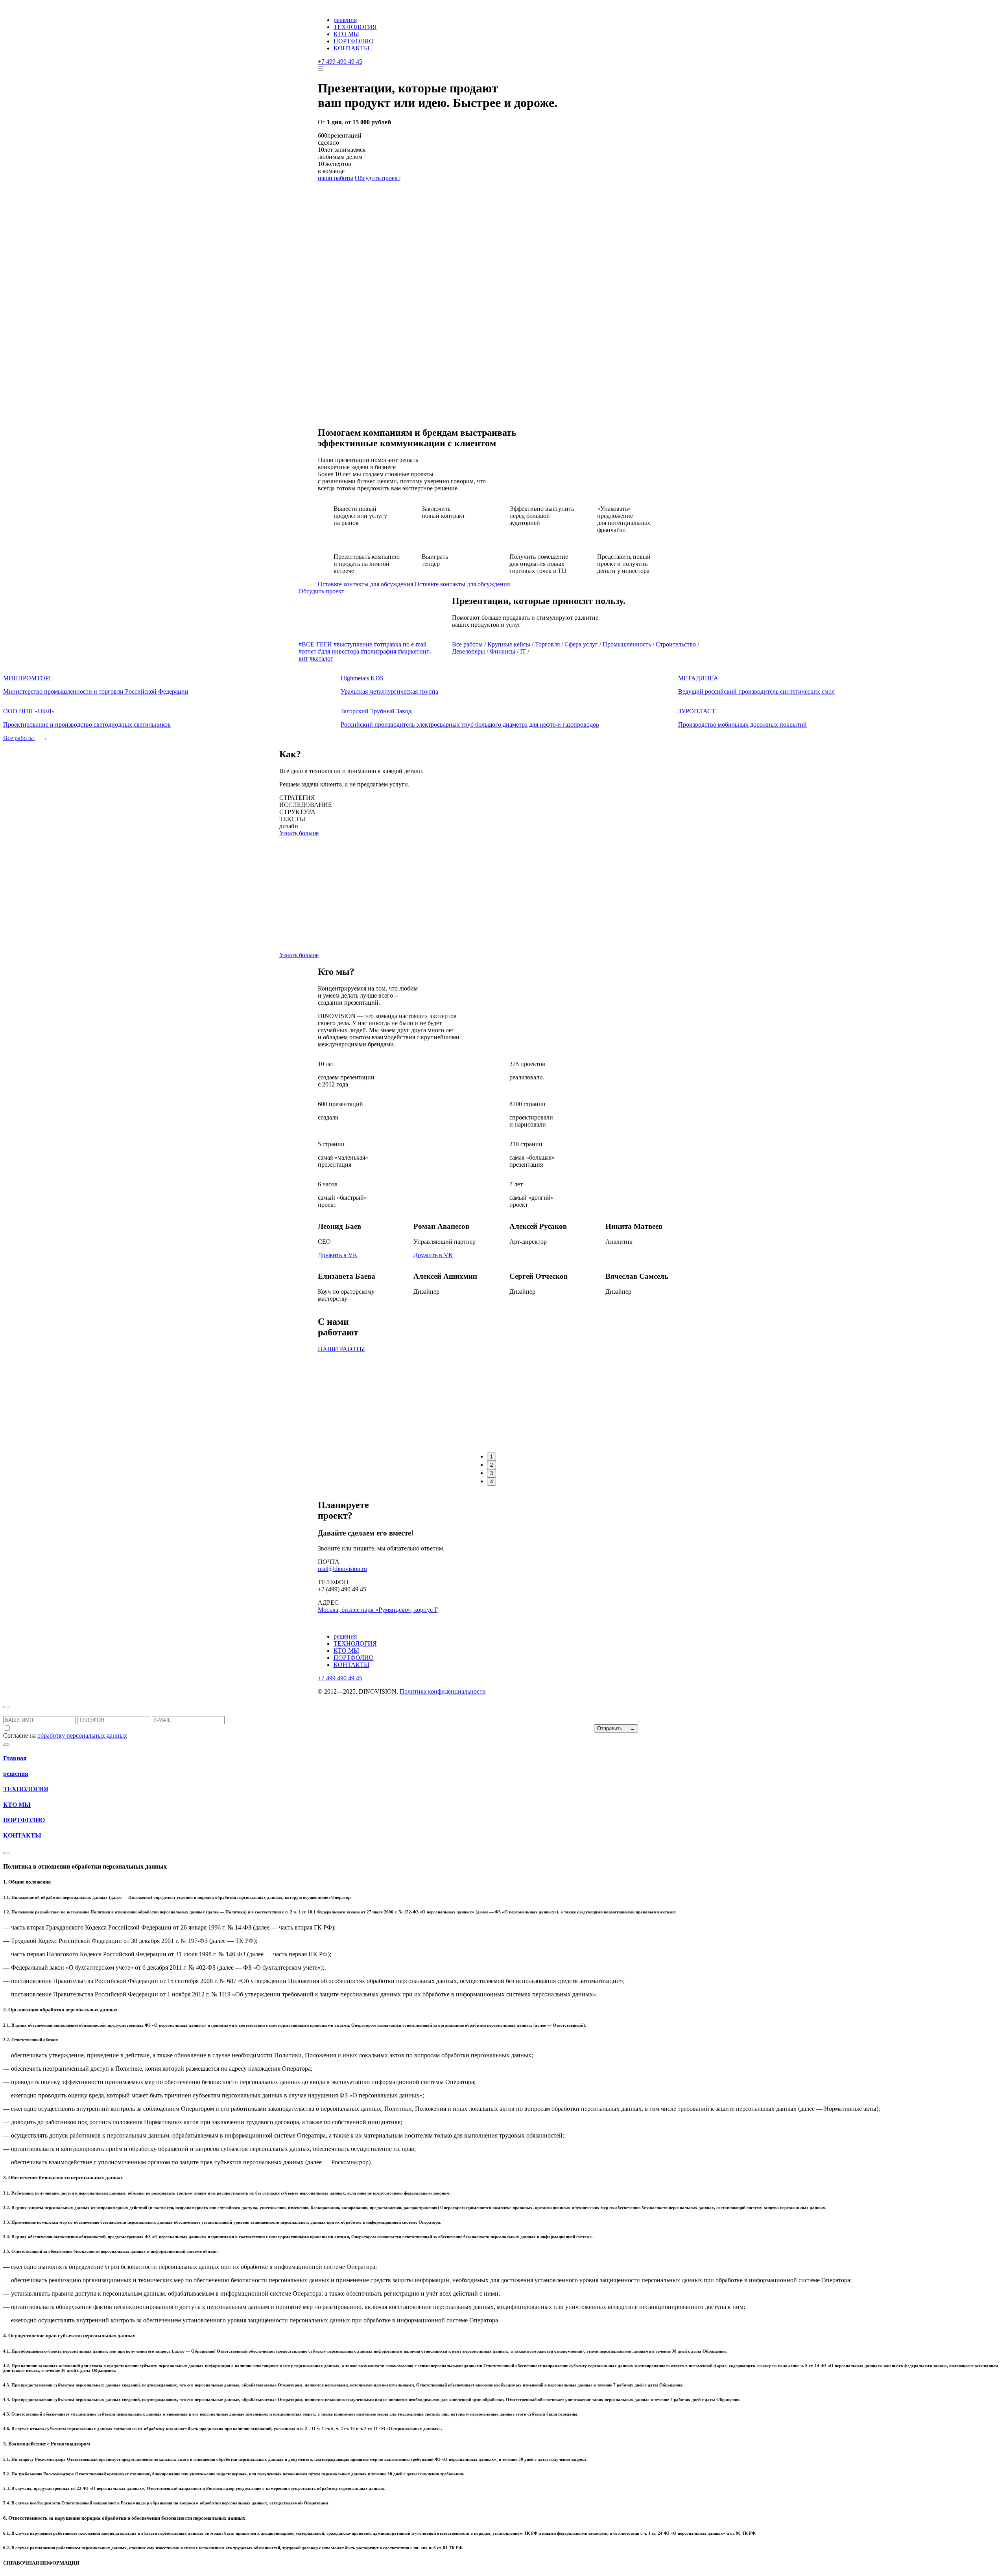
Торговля (547, 644)
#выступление (353, 644)
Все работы (467, 644)
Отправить (616, 1728)
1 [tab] (492, 1457)
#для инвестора (338, 651)
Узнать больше (299, 833)
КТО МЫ (346, 34)
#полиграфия (378, 651)
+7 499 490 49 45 (340, 62)
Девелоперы (468, 651)
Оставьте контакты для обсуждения (365, 584)
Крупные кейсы (509, 644)
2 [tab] (492, 1465)
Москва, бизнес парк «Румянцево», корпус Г (378, 1610)
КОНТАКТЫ (351, 48)
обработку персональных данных (82, 1735)
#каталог (321, 658)
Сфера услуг (581, 644)
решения (345, 20)
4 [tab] (492, 1481)
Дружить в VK (338, 1255)
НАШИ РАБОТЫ (341, 1349)
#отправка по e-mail (400, 644)
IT (523, 651)
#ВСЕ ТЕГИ (315, 644)
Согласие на (65, 1735)
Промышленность (627, 644)
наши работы (336, 178)
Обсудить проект (378, 178)
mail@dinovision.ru (342, 1569)
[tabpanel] (580, 1335)
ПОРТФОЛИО (354, 41)
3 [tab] (492, 1473)
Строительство (676, 644)
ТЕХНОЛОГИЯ (355, 27)
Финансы (503, 651)
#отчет (307, 651)
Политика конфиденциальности (443, 1691)
